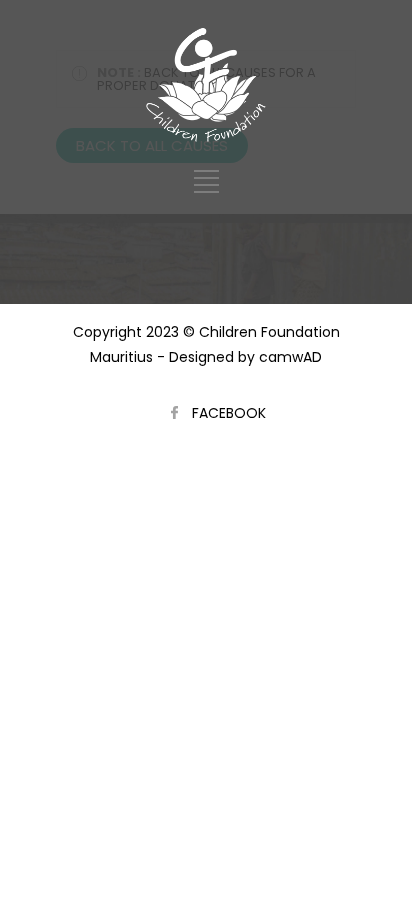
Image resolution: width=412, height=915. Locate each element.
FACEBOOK (229, 413)
